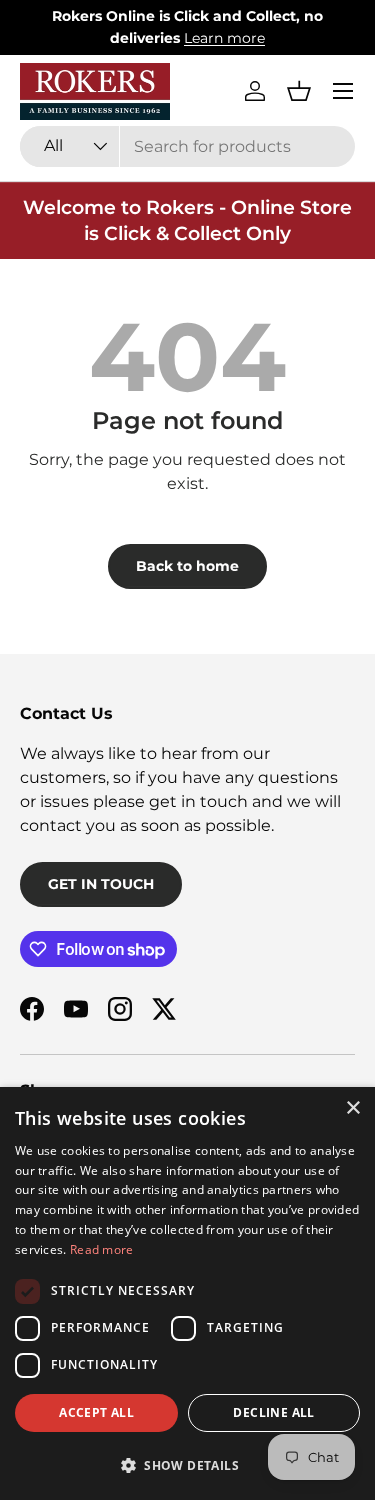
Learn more (224, 38)
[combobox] (187, 146)
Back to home (187, 566)
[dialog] (187, 1293)
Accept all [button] (96, 1412)
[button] (299, 91)
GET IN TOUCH (101, 884)
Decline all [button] (273, 1412)
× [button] (352, 1108)
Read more (102, 1249)
